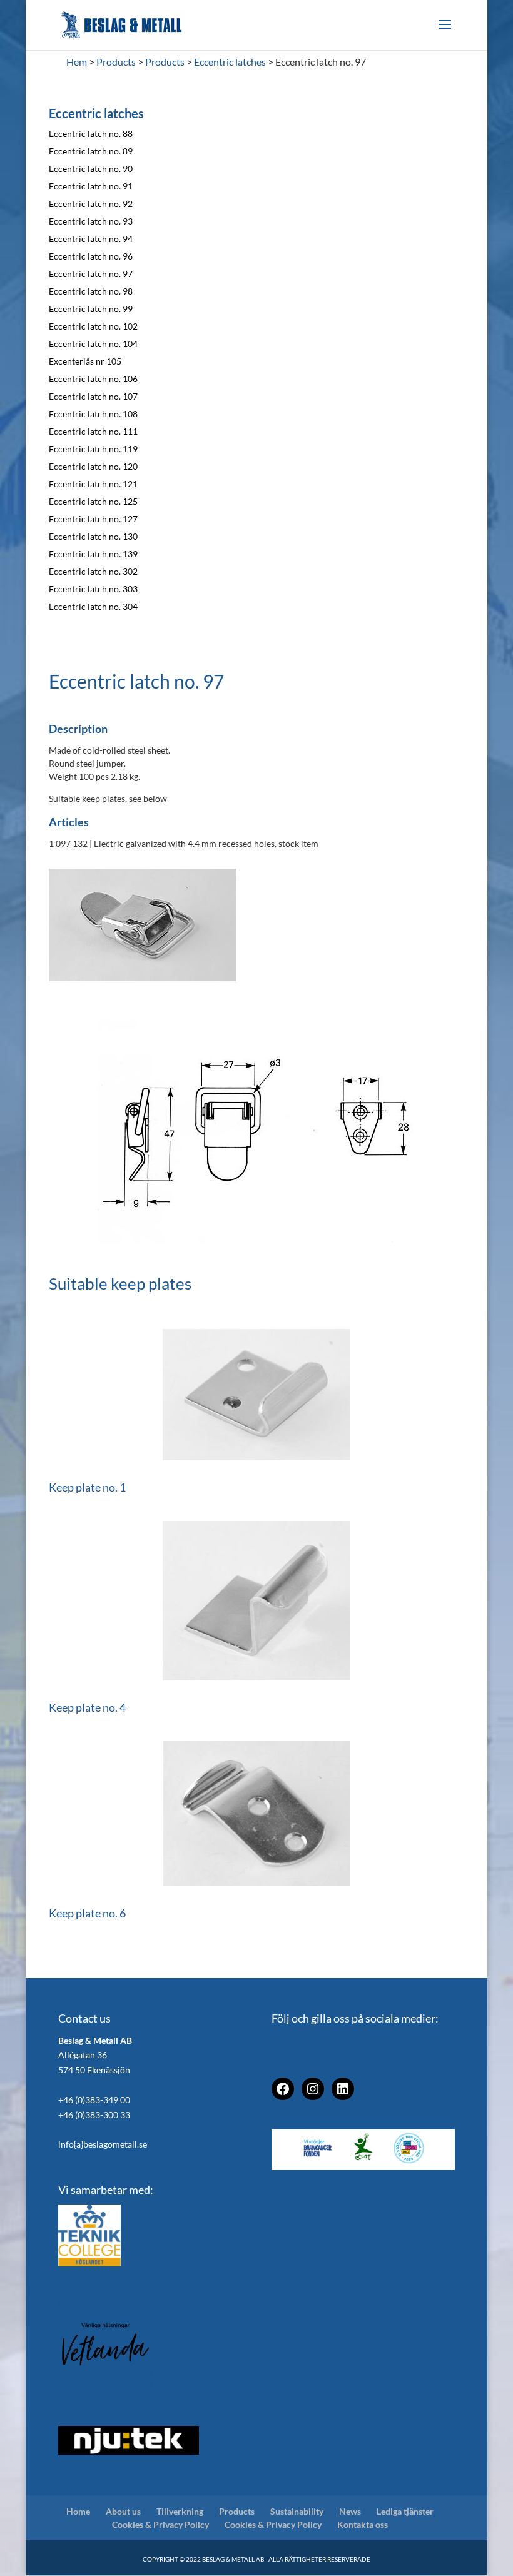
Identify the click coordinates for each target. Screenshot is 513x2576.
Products (237, 2511)
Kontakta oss (363, 2524)
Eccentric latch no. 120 (93, 466)
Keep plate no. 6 (87, 1913)
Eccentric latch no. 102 (93, 326)
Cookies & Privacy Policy (160, 2524)
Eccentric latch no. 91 (91, 186)
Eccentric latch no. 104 (93, 344)
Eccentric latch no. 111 (93, 431)
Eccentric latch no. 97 (91, 274)
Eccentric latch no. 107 (93, 396)
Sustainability (297, 2511)
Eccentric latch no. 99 (91, 309)
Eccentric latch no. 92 (91, 204)
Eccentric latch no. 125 (93, 501)
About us (123, 2511)
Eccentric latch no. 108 (93, 414)
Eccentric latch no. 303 (93, 589)
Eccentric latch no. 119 (93, 449)
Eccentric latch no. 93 (91, 221)
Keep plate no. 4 (87, 1707)
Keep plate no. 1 (87, 1487)
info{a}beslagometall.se (103, 2144)
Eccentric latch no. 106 (93, 379)
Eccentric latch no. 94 (91, 239)
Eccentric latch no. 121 (93, 484)
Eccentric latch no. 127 (93, 519)
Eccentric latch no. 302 (93, 571)
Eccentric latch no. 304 (93, 606)
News (350, 2511)
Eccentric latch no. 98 (91, 291)
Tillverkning (180, 2511)
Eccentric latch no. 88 (91, 134)
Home (78, 2511)
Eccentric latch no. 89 (91, 151)
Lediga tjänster (405, 2511)
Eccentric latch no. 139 (93, 554)
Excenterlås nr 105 (85, 361)
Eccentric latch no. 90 (91, 169)
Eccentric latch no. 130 (93, 536)
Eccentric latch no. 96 (91, 256)
